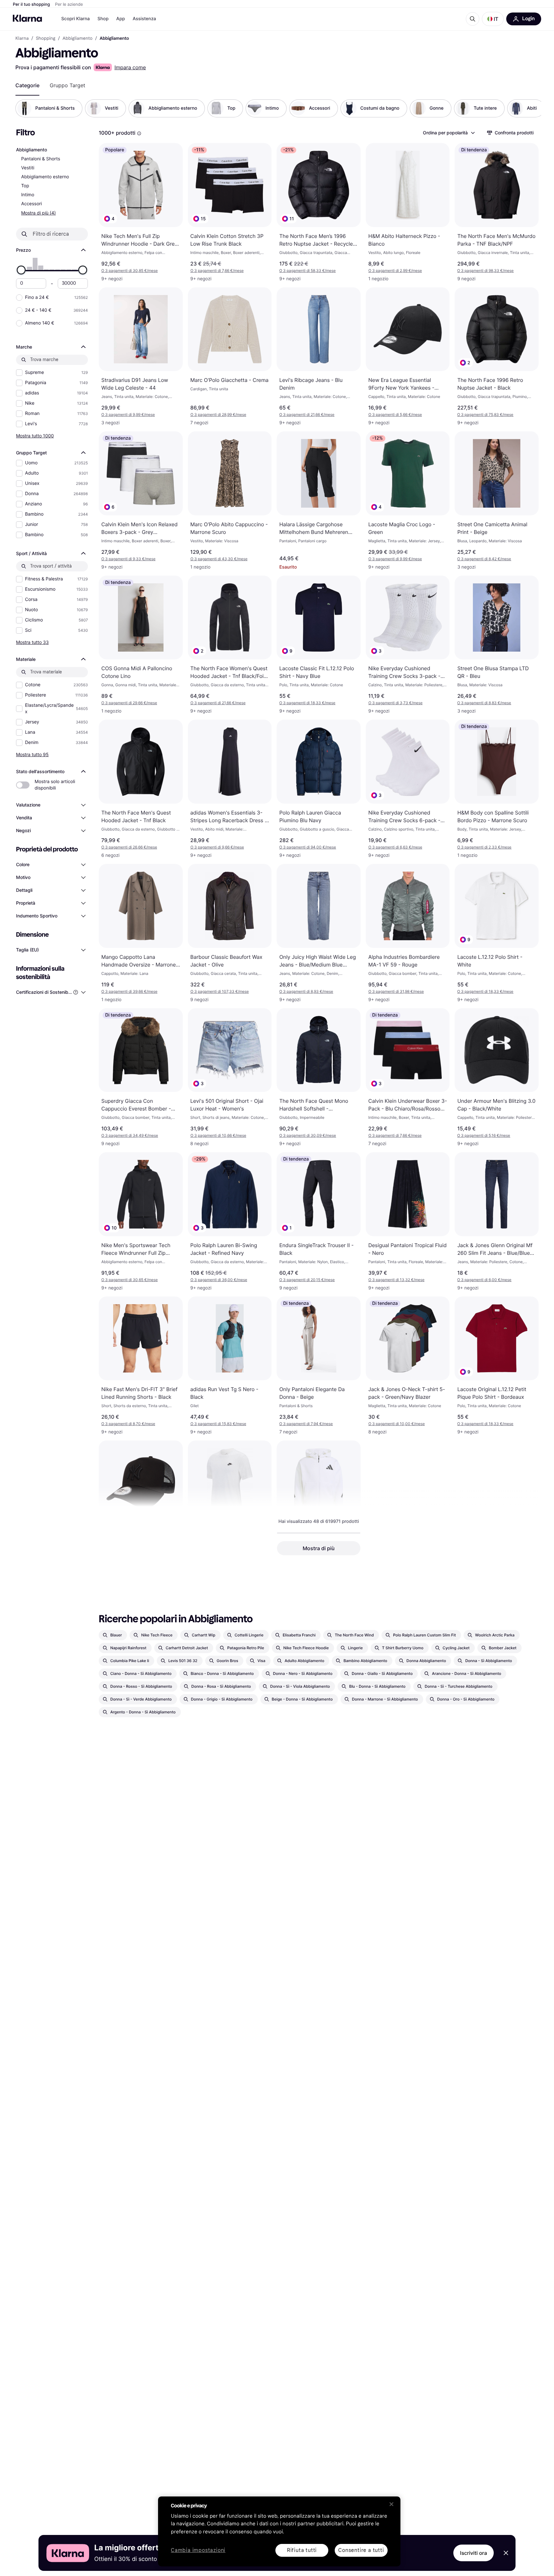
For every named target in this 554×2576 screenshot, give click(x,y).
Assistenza (144, 19)
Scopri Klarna (76, 19)
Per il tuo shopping (31, 4)
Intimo (28, 195)
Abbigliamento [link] (78, 38)
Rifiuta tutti (302, 2550)
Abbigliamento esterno (45, 177)
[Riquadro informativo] (139, 133)
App (121, 19)
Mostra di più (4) (38, 213)
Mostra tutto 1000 (35, 436)
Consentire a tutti (361, 2550)
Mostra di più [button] (319, 1548)
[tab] (27, 85)
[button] (493, 19)
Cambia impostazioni (198, 2551)
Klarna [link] (22, 38)
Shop (103, 19)
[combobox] (449, 133)
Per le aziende (69, 4)
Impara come (130, 67)
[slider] (21, 270)
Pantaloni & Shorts (41, 159)
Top (25, 186)
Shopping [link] (46, 38)
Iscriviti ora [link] (474, 2553)
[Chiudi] (391, 2504)
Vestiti (28, 168)
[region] (279, 2531)
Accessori (32, 204)
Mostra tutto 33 (32, 642)
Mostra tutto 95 (32, 754)
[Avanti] (530, 108)
